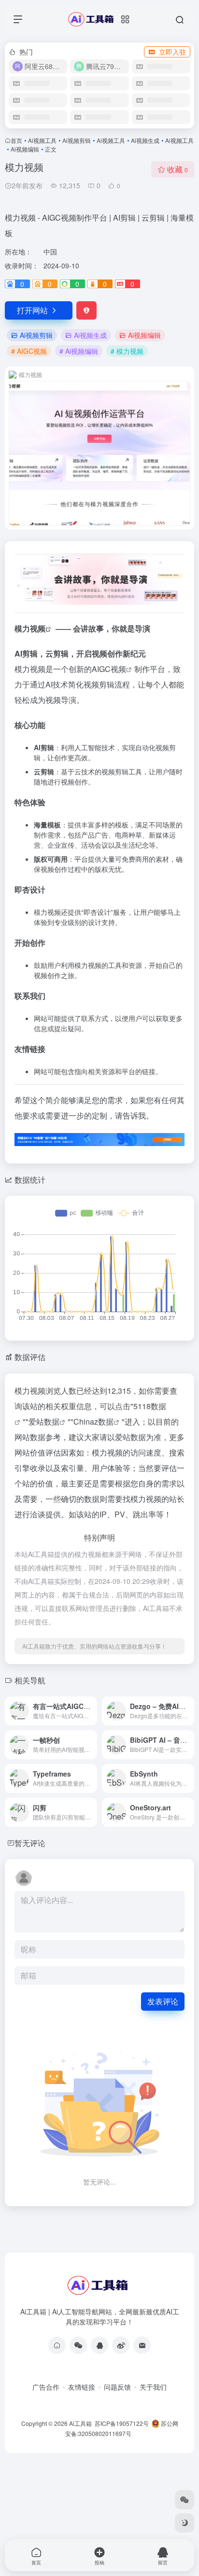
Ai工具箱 (80, 2423)
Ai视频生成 (145, 140)
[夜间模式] (185, 2523)
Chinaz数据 (93, 1421)
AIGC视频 (109, 669)
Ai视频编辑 (25, 149)
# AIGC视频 (29, 351)
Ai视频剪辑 (77, 140)
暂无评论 (30, 1843)
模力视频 (30, 628)
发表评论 (163, 2001)
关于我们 (153, 2387)
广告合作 (46, 2387)
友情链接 (82, 2387)
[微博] (121, 2345)
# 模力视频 (127, 351)
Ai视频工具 (42, 140)
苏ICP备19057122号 (121, 2423)
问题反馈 (117, 2387)
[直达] (92, 1711)
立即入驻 (172, 52)
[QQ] (99, 2345)
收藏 (178, 169)
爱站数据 (44, 1421)
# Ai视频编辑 (79, 351)
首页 (16, 140)
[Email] (142, 2345)
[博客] (57, 2345)
